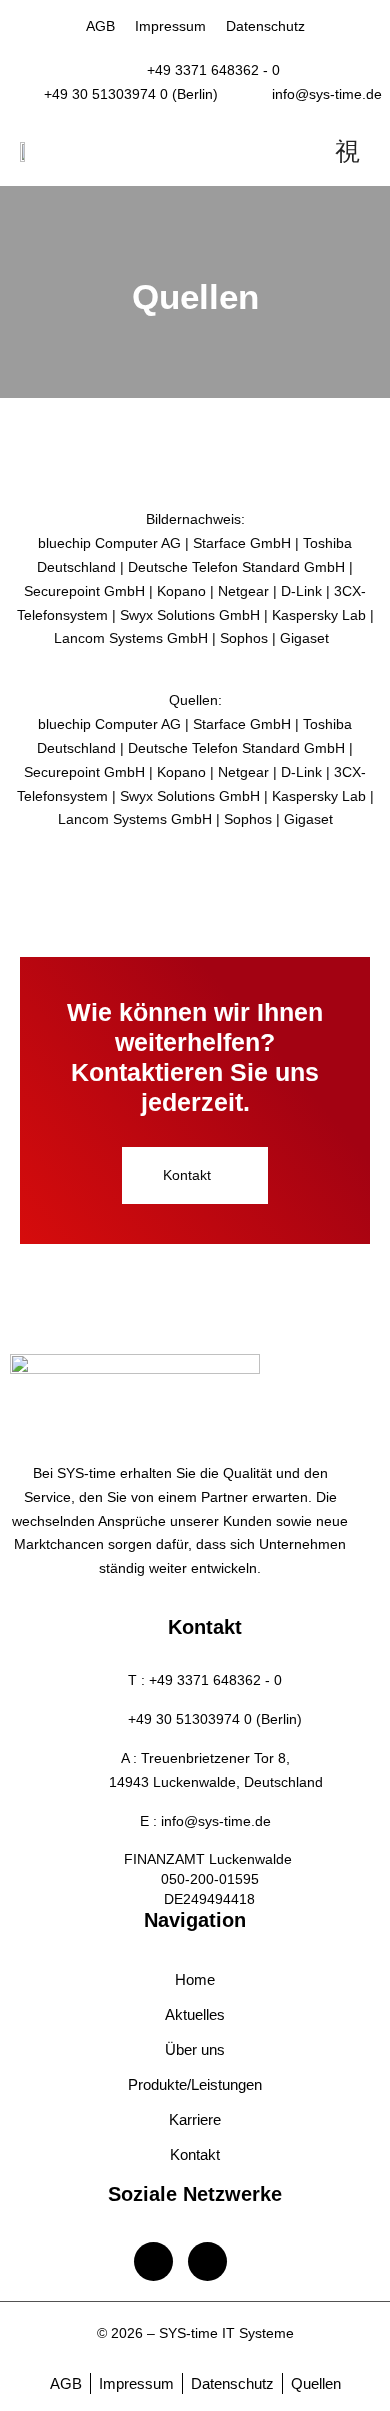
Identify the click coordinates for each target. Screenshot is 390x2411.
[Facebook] (153, 2261)
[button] (195, 1175)
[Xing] (207, 2261)
